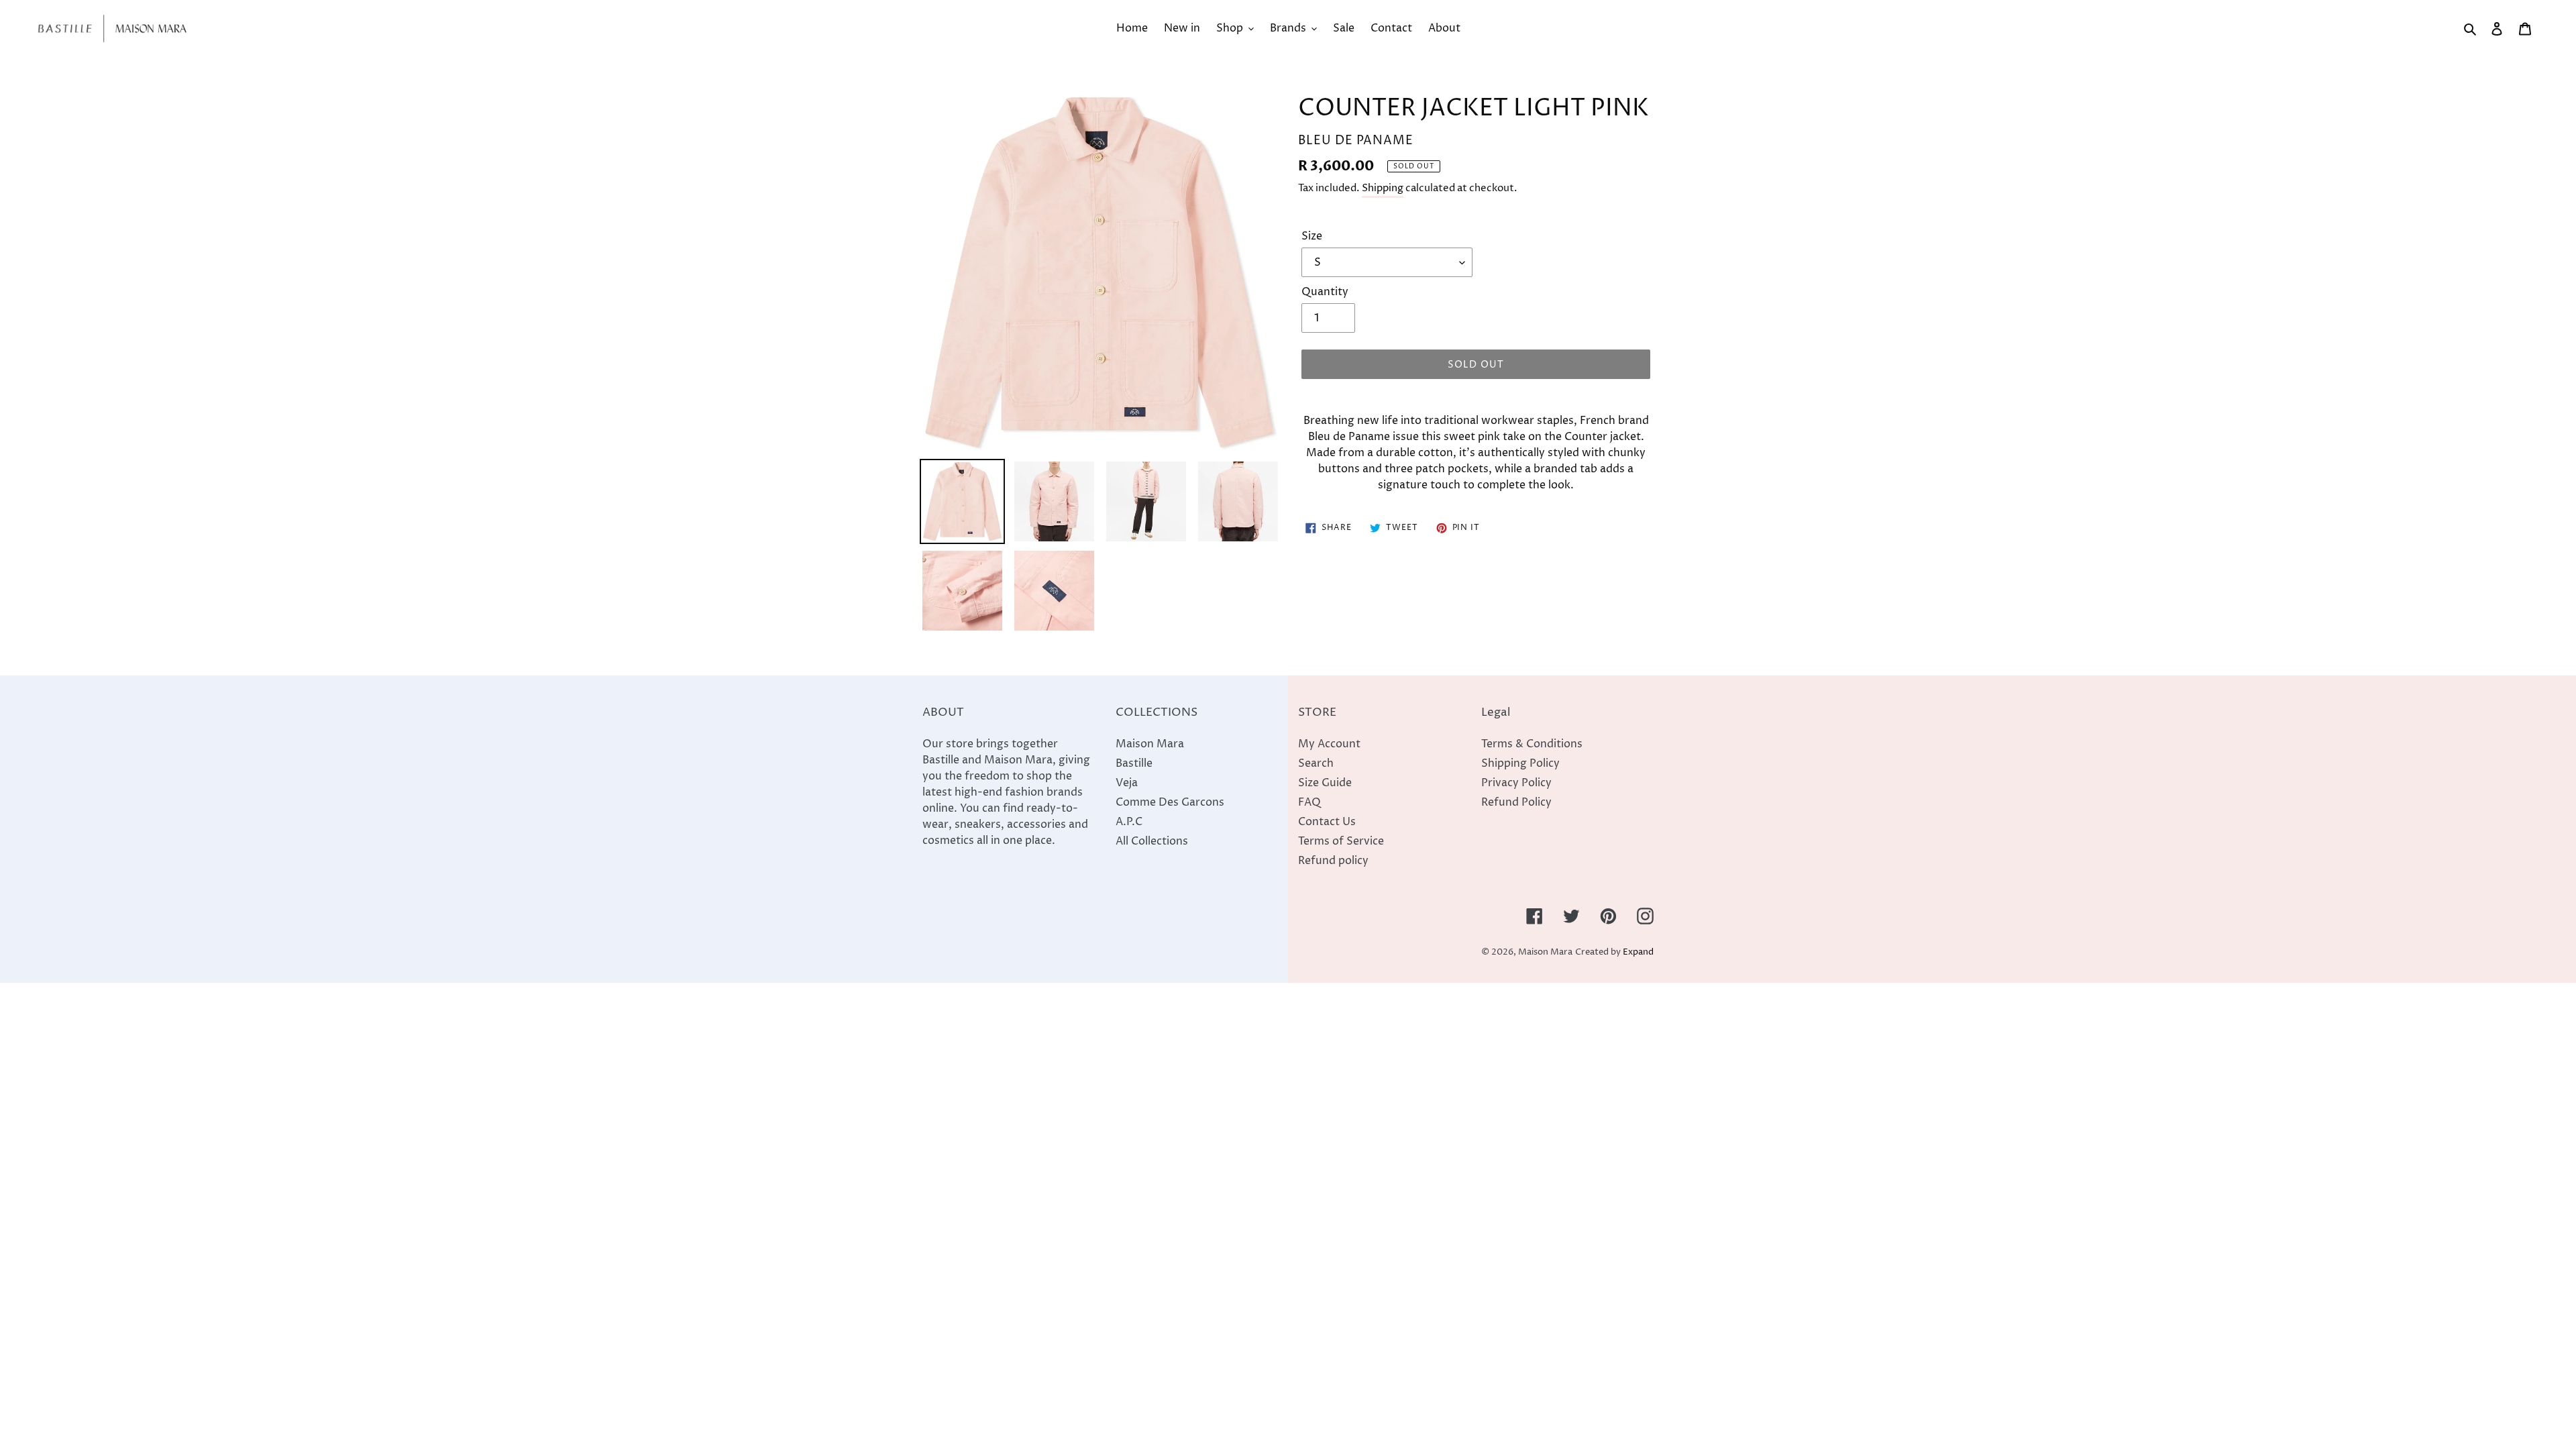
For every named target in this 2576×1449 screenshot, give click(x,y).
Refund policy (1333, 861)
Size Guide (1325, 783)
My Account (1329, 744)
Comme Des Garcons (1170, 802)
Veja (1127, 783)
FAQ (1309, 802)
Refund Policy (1516, 802)
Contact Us (1327, 822)
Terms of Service (1341, 841)
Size (1312, 236)
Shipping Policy (1520, 763)
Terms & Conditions (1532, 744)
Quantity (1325, 292)
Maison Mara (1150, 744)
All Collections (1152, 841)
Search (1316, 763)
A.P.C (1129, 822)
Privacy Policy (1516, 783)
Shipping (1383, 188)
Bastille (1134, 763)
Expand (1638, 952)
